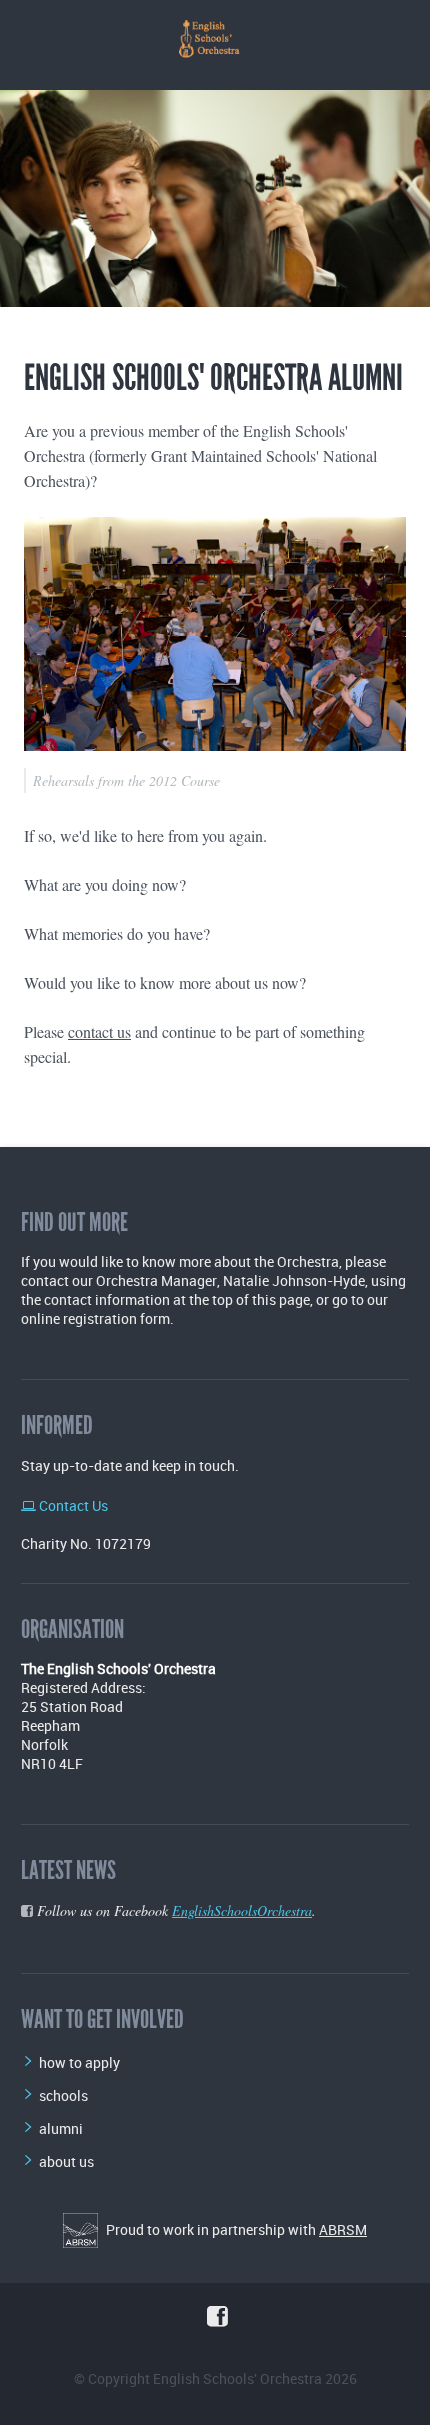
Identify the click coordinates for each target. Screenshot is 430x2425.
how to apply (79, 2062)
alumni (61, 2128)
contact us (99, 1031)
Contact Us (72, 1505)
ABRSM (343, 2229)
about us (66, 2161)
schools (63, 2095)
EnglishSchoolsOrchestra (242, 1910)
